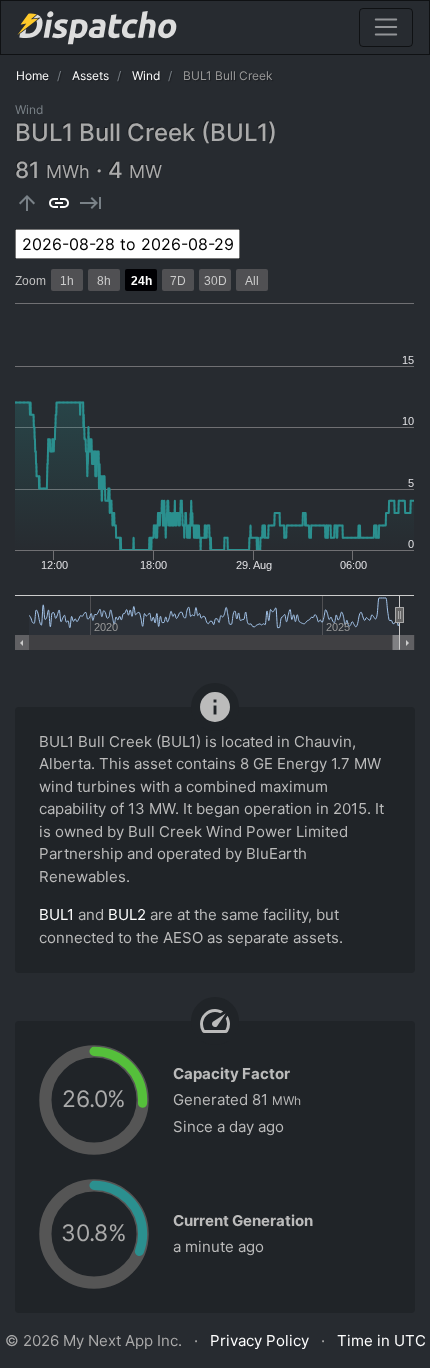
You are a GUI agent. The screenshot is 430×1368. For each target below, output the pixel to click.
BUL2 (127, 914)
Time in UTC (381, 1340)
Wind (146, 75)
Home (32, 75)
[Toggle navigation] (386, 27)
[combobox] (127, 244)
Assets (90, 75)
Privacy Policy (259, 1340)
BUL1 (56, 914)
